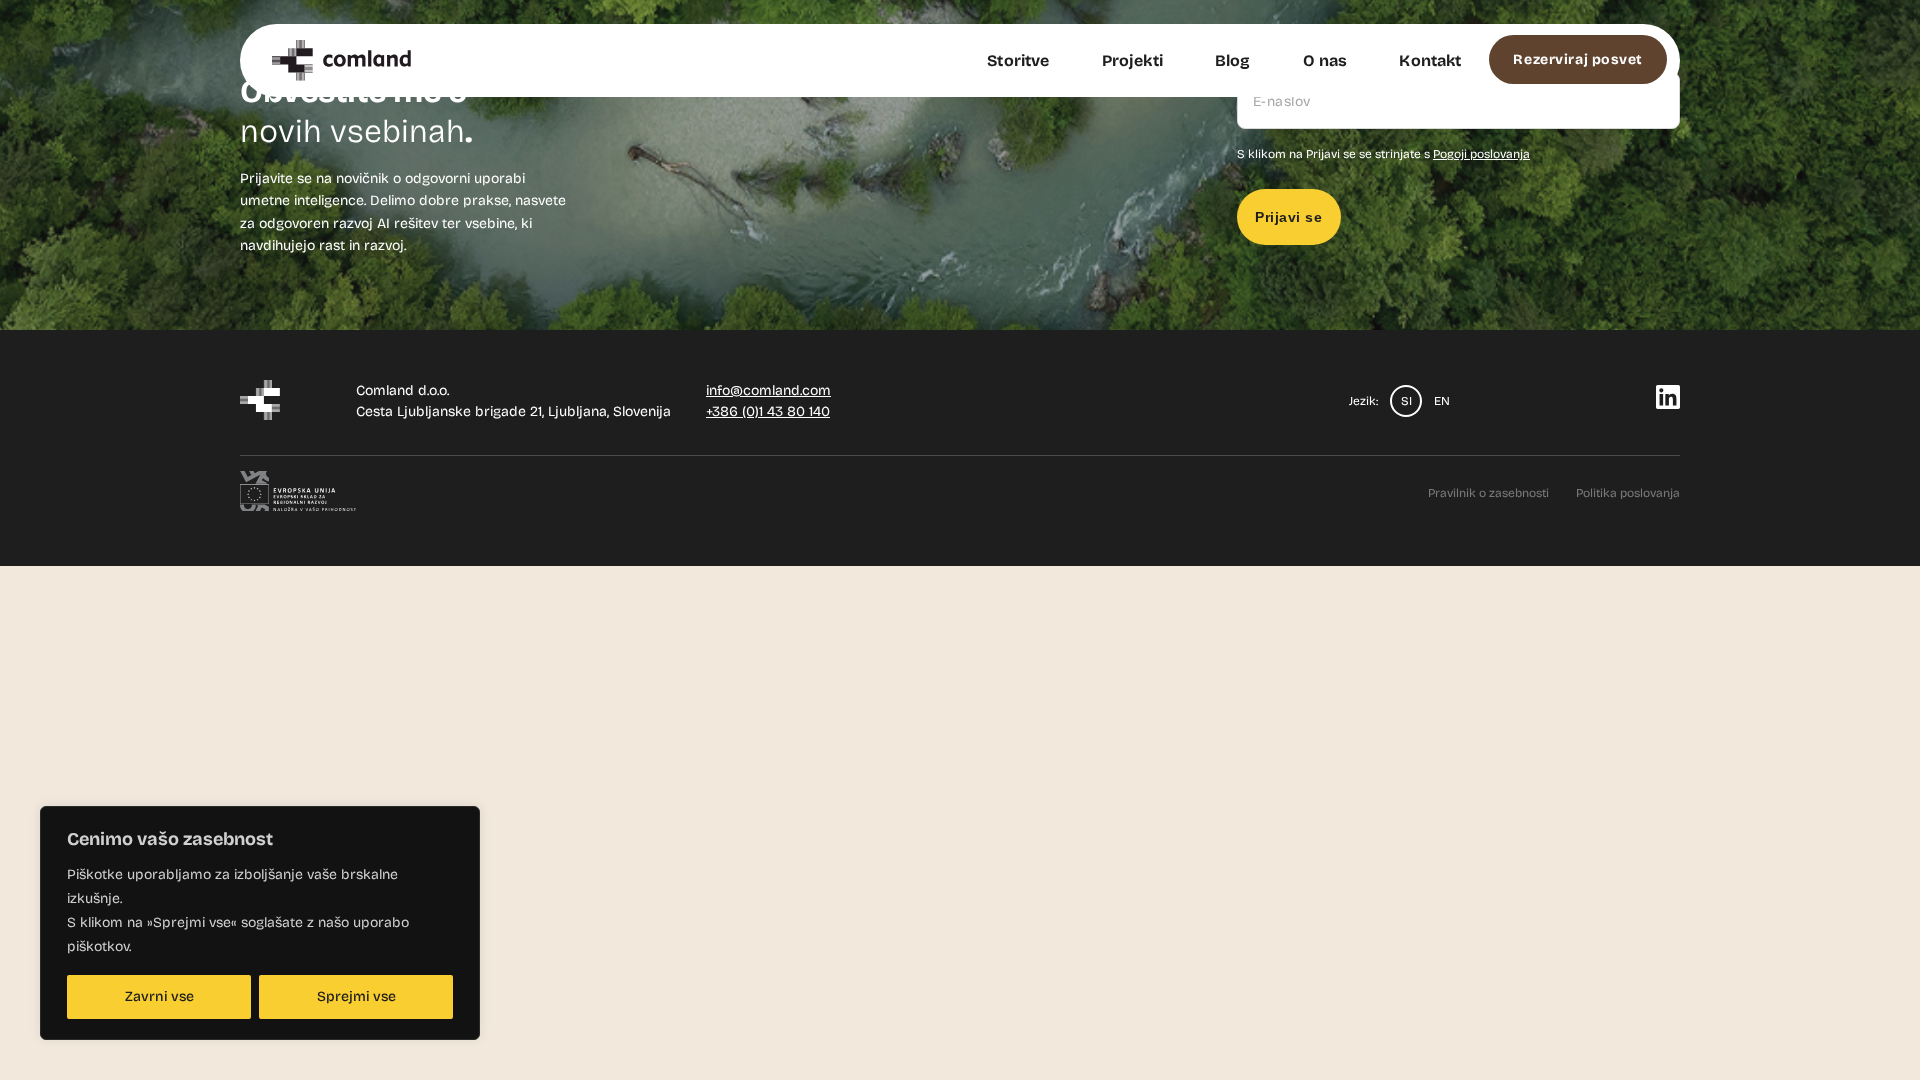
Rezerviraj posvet (1578, 59)
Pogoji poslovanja (1481, 154)
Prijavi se (1289, 217)
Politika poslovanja (1628, 493)
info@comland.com (768, 390)
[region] (260, 923)
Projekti (1132, 60)
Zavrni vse (159, 996)
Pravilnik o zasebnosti (1488, 493)
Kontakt (1430, 60)
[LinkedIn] (1668, 403)
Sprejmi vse (356, 996)
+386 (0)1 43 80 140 (768, 411)
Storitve (1018, 60)
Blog (1233, 60)
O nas (1325, 60)
